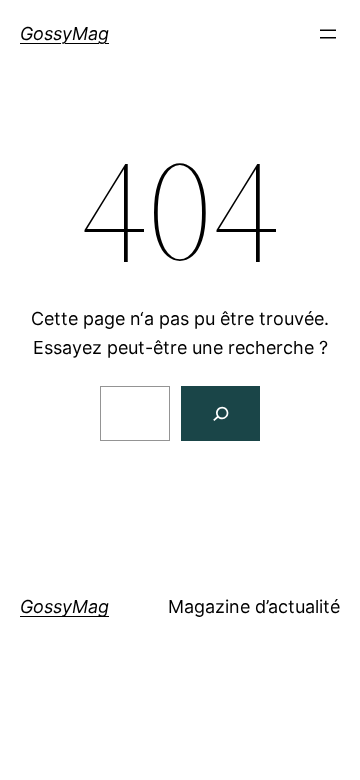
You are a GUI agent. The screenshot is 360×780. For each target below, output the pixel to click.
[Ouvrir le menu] (328, 34)
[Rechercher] (220, 413)
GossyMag (64, 33)
